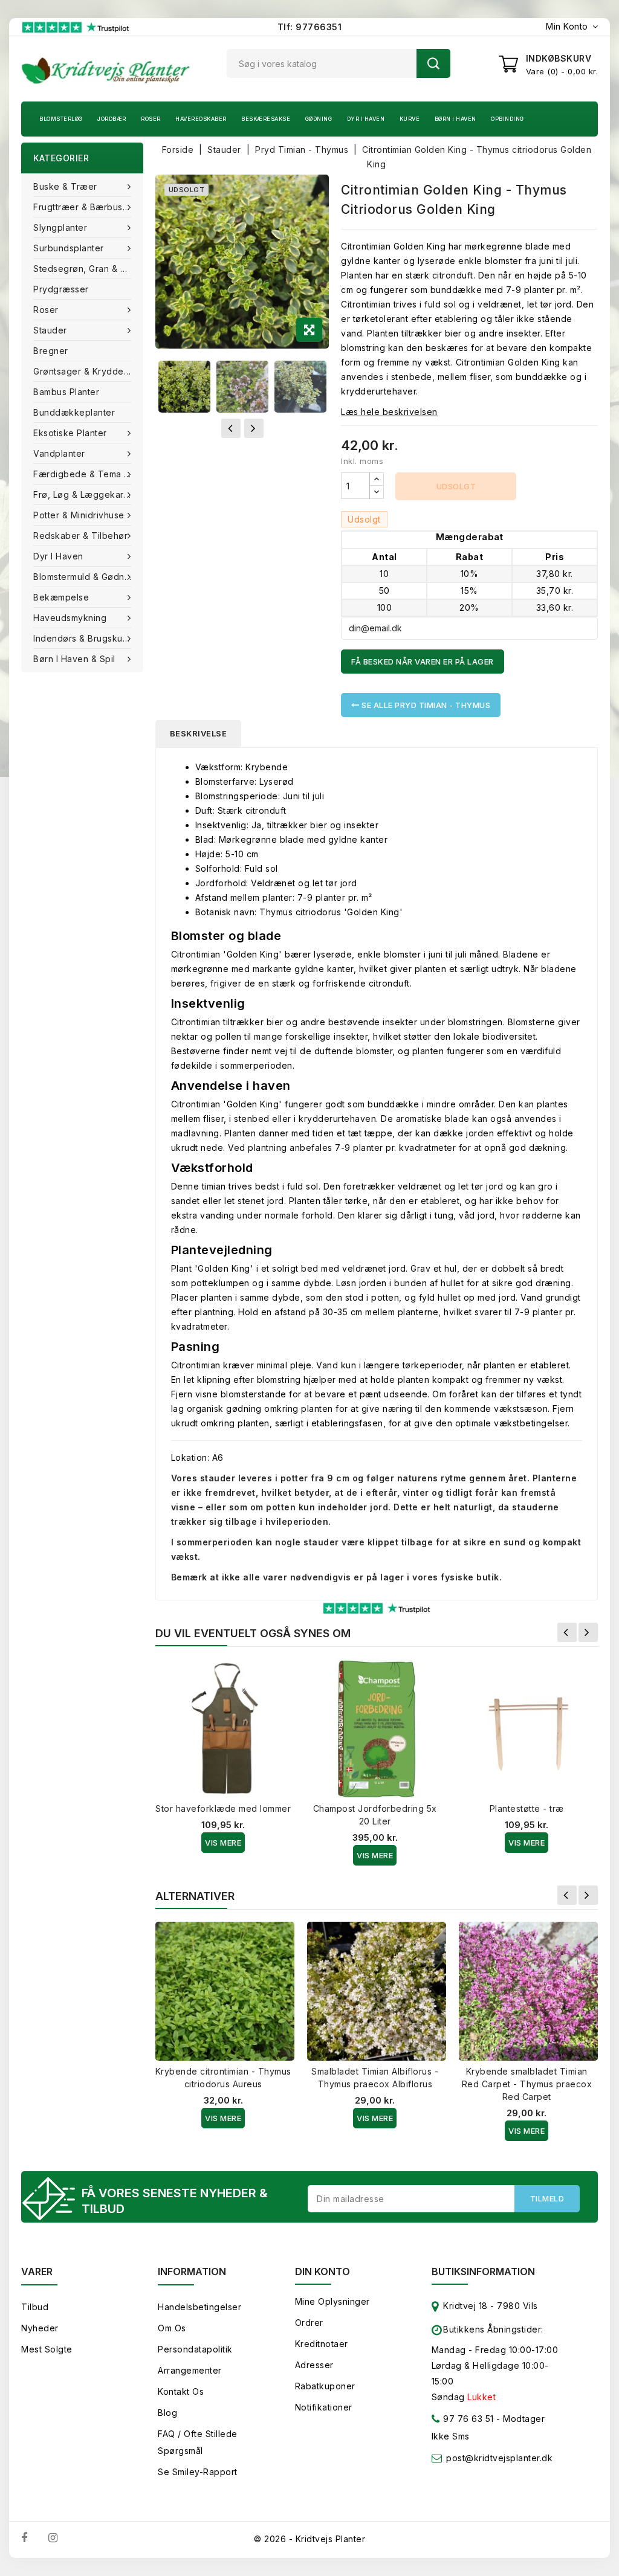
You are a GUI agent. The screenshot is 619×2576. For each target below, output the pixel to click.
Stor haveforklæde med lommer (223, 1808)
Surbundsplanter (69, 248)
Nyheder (40, 2328)
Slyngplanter (60, 227)
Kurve (410, 119)
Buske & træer (65, 186)
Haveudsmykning (70, 618)
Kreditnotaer (322, 2344)
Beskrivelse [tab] (199, 733)
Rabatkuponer (325, 2386)
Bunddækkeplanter (74, 412)
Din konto (322, 2272)
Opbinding (507, 119)
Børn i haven (455, 119)
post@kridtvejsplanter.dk (499, 2458)
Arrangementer (190, 2370)
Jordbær (112, 119)
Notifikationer (324, 2407)
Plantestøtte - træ (527, 1808)
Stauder (50, 330)
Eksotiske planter (70, 433)
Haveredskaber (201, 119)
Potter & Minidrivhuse (79, 515)
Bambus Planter (66, 392)
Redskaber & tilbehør (80, 536)
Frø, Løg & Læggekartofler (88, 494)
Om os (172, 2328)
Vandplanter (59, 453)
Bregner (51, 351)
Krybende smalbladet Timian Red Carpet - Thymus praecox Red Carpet (527, 2084)
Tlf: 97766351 (310, 27)
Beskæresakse (266, 119)
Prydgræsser (61, 289)
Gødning (319, 119)
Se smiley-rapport (198, 2472)
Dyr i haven (366, 119)
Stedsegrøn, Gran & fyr (83, 269)
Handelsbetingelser (199, 2307)
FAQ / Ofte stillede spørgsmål (198, 2442)
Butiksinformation (483, 2272)
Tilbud (35, 2307)
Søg (433, 63)
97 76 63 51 (467, 2419)
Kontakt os (181, 2391)
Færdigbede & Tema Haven (88, 474)
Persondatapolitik (195, 2349)
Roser (151, 119)
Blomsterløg (61, 119)
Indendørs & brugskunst (84, 638)
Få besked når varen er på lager (423, 662)
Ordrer (309, 2323)
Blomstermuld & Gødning (85, 577)
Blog (167, 2413)
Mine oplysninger (332, 2301)
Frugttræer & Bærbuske (83, 207)
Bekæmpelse (61, 597)
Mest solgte (47, 2349)
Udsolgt (456, 486)
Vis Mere (223, 1843)
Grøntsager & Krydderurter (88, 371)
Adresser (314, 2365)
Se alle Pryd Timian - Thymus (425, 705)
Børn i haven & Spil (74, 659)
